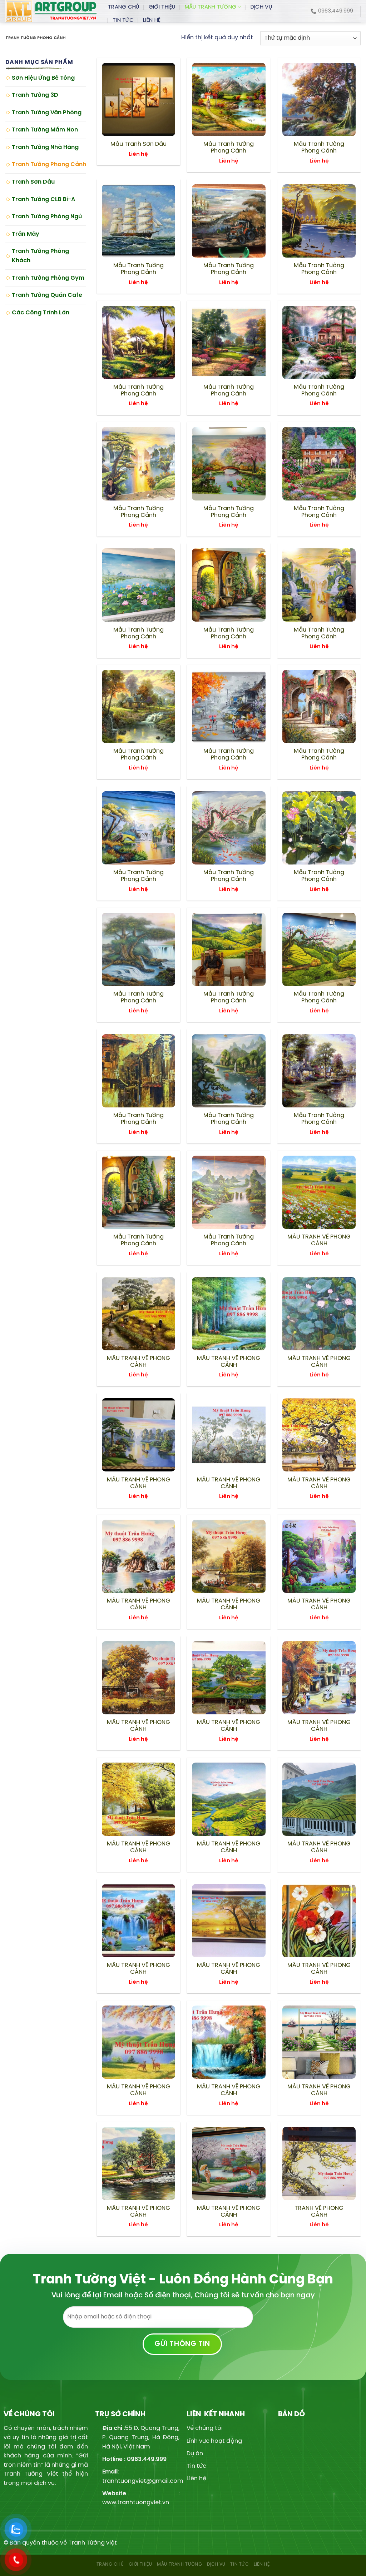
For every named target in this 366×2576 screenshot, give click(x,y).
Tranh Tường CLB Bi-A (43, 200)
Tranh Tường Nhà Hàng (45, 147)
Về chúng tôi (205, 2428)
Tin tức (196, 2466)
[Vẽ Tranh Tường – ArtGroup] (51, 11)
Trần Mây (26, 234)
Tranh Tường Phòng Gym (48, 278)
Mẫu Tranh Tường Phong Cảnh (229, 148)
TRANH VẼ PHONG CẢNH (319, 2212)
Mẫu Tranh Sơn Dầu (139, 144)
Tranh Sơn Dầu (33, 182)
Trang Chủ (124, 7)
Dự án (195, 2454)
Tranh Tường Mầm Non (45, 130)
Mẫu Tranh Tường (211, 7)
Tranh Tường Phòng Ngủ (47, 217)
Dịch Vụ (261, 7)
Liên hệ (196, 2479)
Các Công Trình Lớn (41, 313)
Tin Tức (123, 20)
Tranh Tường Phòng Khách (40, 256)
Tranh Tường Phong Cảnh (49, 165)
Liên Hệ (152, 20)
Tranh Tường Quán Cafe (47, 295)
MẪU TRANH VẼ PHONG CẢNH (319, 1240)
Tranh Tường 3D (35, 95)
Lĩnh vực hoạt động (214, 2441)
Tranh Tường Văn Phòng (47, 113)
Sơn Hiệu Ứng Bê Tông (43, 78)
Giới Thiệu (162, 7)
